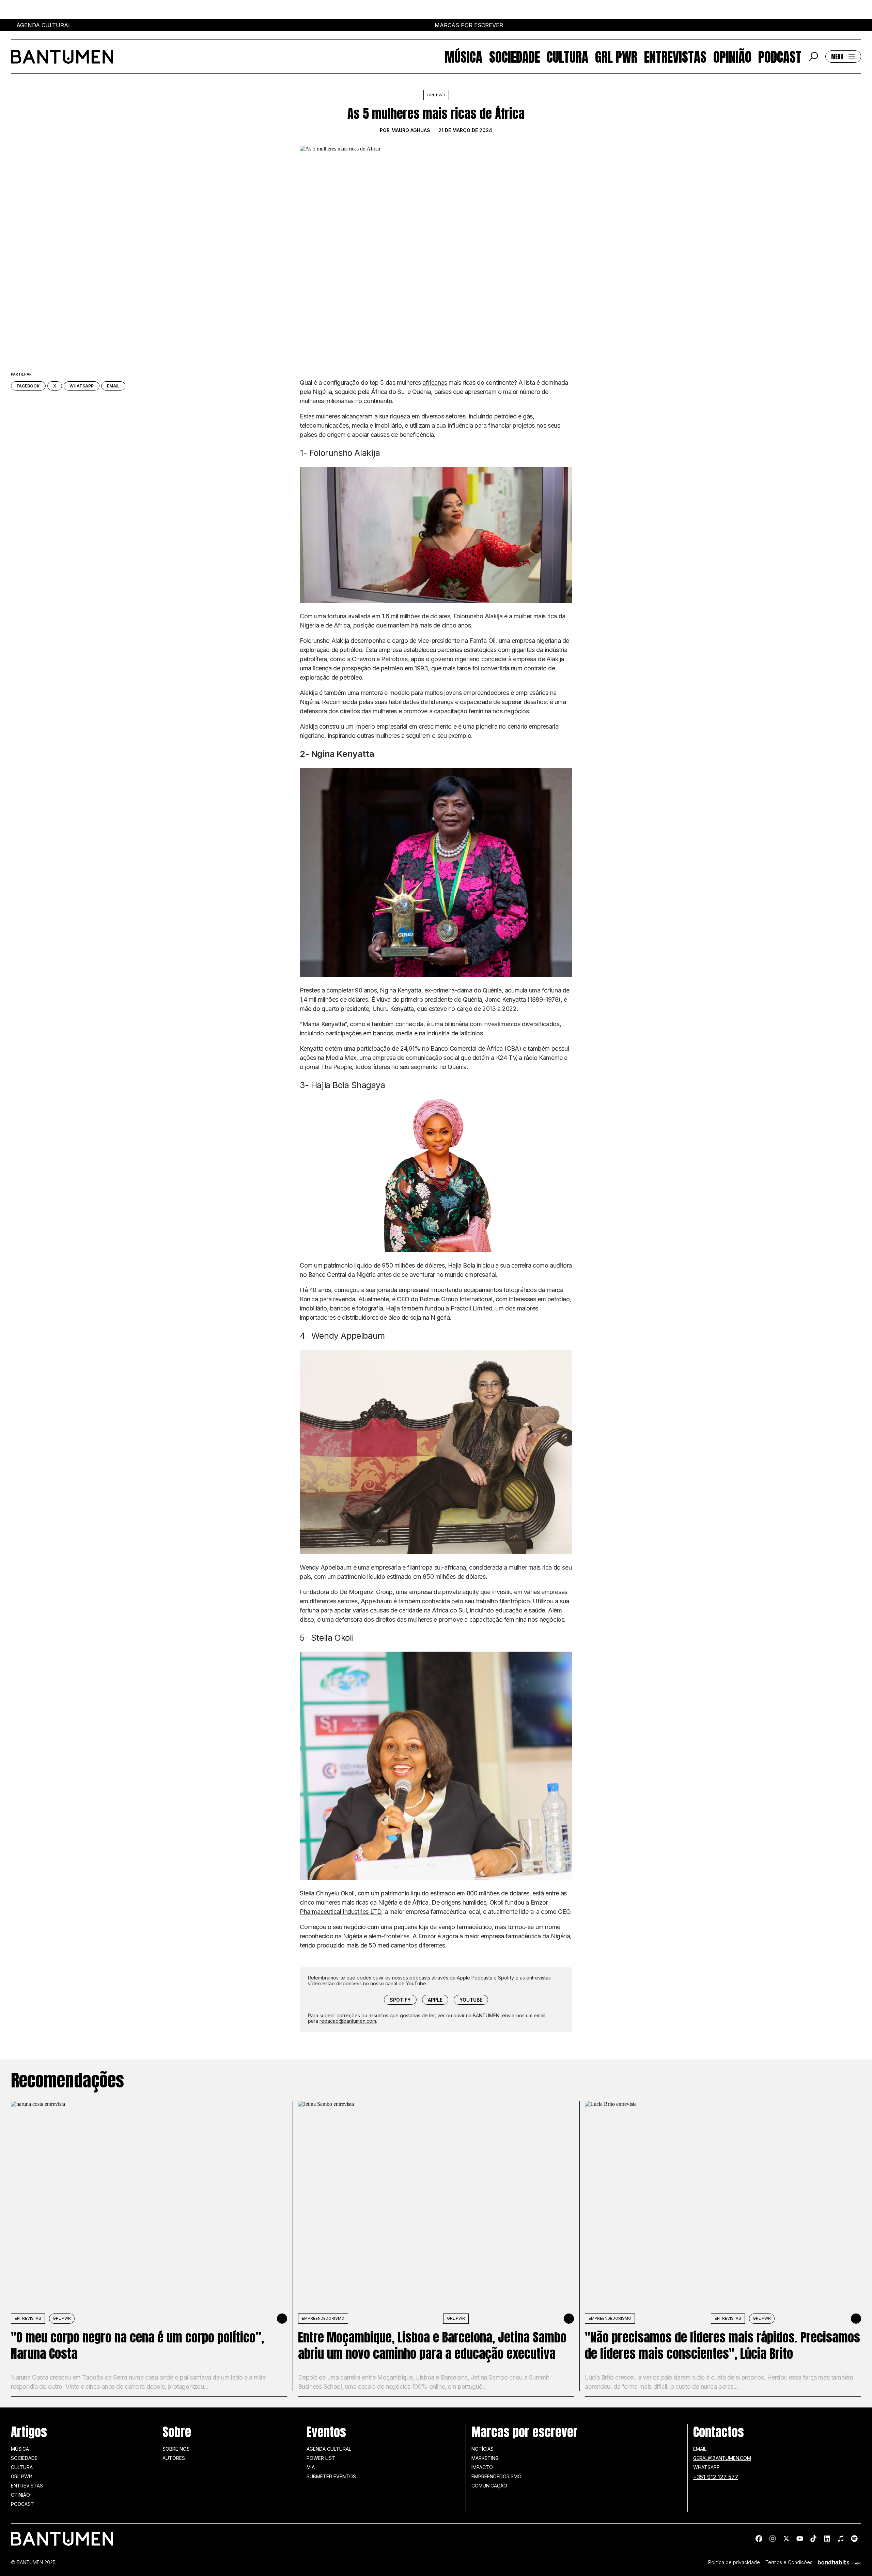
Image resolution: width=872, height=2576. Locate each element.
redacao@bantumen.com (348, 2021)
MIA (311, 2467)
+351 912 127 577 (716, 2477)
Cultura (567, 57)
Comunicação (489, 2486)
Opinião (732, 57)
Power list (321, 2458)
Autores (174, 2458)
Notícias (482, 2449)
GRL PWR (616, 57)
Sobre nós (176, 2449)
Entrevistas (675, 57)
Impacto (482, 2467)
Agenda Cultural (329, 2449)
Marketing (485, 2458)
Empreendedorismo (323, 2318)
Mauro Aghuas (411, 130)
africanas (435, 383)
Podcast (780, 57)
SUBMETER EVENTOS (331, 2476)
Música (464, 57)
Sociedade (515, 57)
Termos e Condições (789, 2562)
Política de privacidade (734, 2562)
